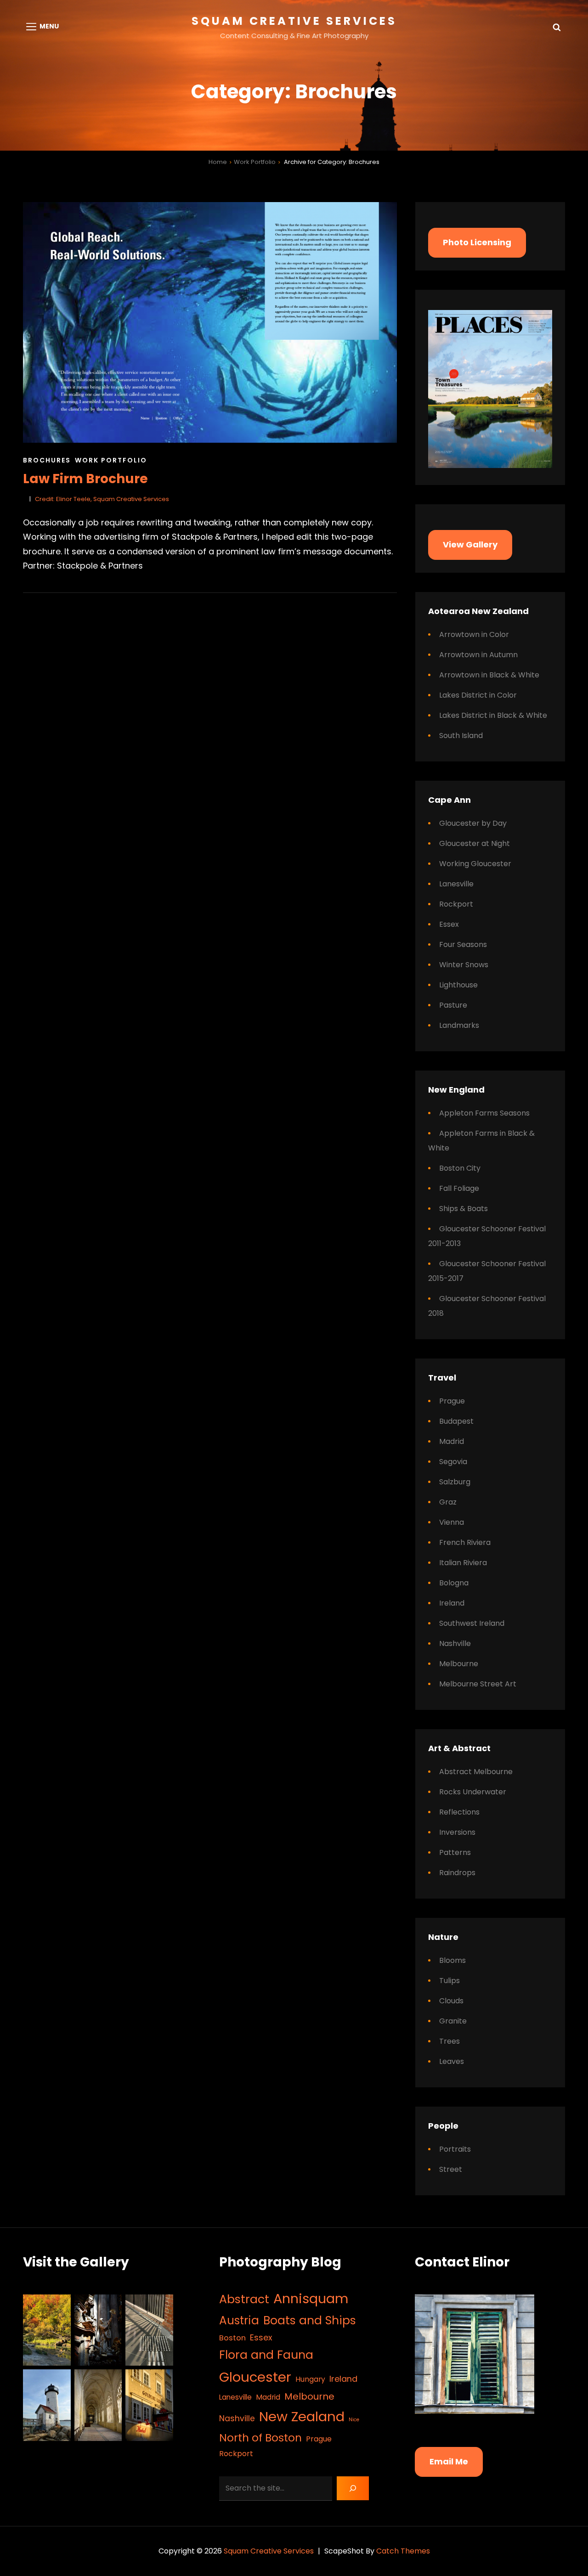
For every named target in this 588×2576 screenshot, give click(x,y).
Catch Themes (403, 2551)
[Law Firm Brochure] (210, 322)
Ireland (452, 1603)
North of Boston (260, 2438)
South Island (461, 736)
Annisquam (311, 2299)
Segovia (453, 1462)
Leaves (452, 2061)
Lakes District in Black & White (493, 715)
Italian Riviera (463, 1563)
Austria (239, 2320)
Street (451, 2169)
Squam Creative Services (294, 21)
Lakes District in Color (478, 695)
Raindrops (457, 1873)
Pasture (453, 1005)
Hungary (310, 2379)
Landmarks (459, 1025)
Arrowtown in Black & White (489, 675)
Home (218, 162)
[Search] (353, 2488)
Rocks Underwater (473, 1792)
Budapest (456, 1421)
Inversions (457, 1832)
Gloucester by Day (473, 823)
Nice (354, 2420)
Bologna (454, 1583)
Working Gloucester (475, 864)
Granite (453, 2021)
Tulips (449, 1981)
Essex (449, 924)
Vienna (452, 1522)
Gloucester (255, 2377)
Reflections (459, 1812)
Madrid (452, 1441)
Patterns (455, 1852)
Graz (448, 1502)
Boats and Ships (310, 2320)
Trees (449, 2041)
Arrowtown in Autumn (478, 655)
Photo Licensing (477, 242)
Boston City (460, 1168)
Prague (452, 1401)
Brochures (47, 460)
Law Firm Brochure (85, 479)
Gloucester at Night (475, 843)
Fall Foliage (459, 1188)
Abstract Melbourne (476, 1772)
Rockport (456, 904)
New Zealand (302, 2416)
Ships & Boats (464, 1209)
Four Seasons (463, 944)
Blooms (452, 1960)
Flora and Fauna (266, 2355)
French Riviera (465, 1542)
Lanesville (456, 884)
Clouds (451, 2001)
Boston (232, 2338)
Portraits (455, 2149)
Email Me (449, 2461)
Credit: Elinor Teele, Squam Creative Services (102, 499)
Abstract (244, 2299)
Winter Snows (464, 965)
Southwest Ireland (472, 1623)
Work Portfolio (255, 162)
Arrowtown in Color (474, 634)
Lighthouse (458, 985)
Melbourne (459, 1664)
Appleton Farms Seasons (484, 1113)
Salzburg (455, 1482)
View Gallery (470, 544)
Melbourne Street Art (478, 1684)
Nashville (455, 1643)
